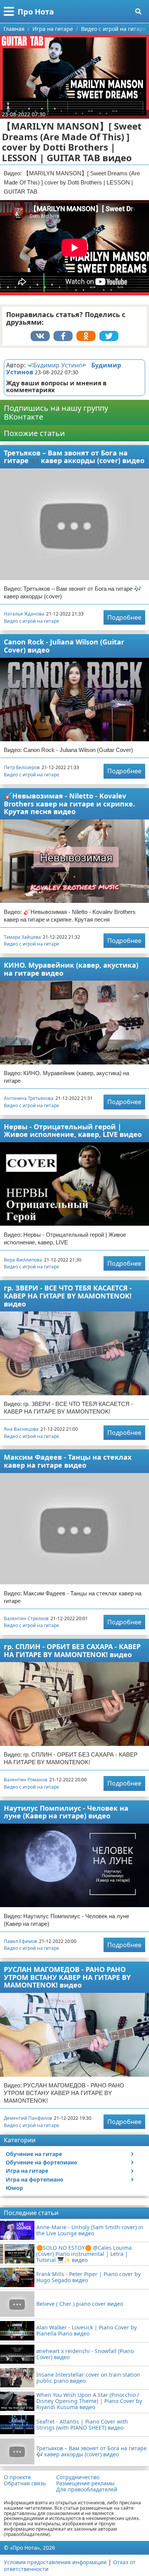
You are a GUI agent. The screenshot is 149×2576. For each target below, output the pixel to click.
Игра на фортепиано (35, 2179)
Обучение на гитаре (34, 2154)
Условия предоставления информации (55, 2562)
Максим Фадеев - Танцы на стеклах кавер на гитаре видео (68, 1461)
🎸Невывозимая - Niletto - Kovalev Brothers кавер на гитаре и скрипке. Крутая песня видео (69, 804)
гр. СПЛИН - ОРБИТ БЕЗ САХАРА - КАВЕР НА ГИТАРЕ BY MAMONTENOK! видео (72, 1650)
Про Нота (36, 12)
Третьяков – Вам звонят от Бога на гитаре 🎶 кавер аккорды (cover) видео (74, 457)
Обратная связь (25, 2483)
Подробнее (124, 617)
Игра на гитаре (27, 2171)
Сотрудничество (78, 2477)
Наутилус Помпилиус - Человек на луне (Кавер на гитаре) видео (66, 1812)
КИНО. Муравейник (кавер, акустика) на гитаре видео (71, 969)
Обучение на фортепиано (41, 2162)
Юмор (14, 2188)
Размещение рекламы (85, 2483)
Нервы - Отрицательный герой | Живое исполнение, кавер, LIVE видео (73, 1131)
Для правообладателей (87, 2489)
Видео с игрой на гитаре (32, 621)
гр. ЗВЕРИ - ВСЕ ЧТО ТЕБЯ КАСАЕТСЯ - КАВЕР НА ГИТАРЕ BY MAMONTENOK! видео (68, 1296)
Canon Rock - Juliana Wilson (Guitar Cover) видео (64, 646)
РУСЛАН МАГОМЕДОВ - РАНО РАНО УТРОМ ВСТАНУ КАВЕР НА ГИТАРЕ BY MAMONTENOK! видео (67, 1977)
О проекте (17, 2477)
